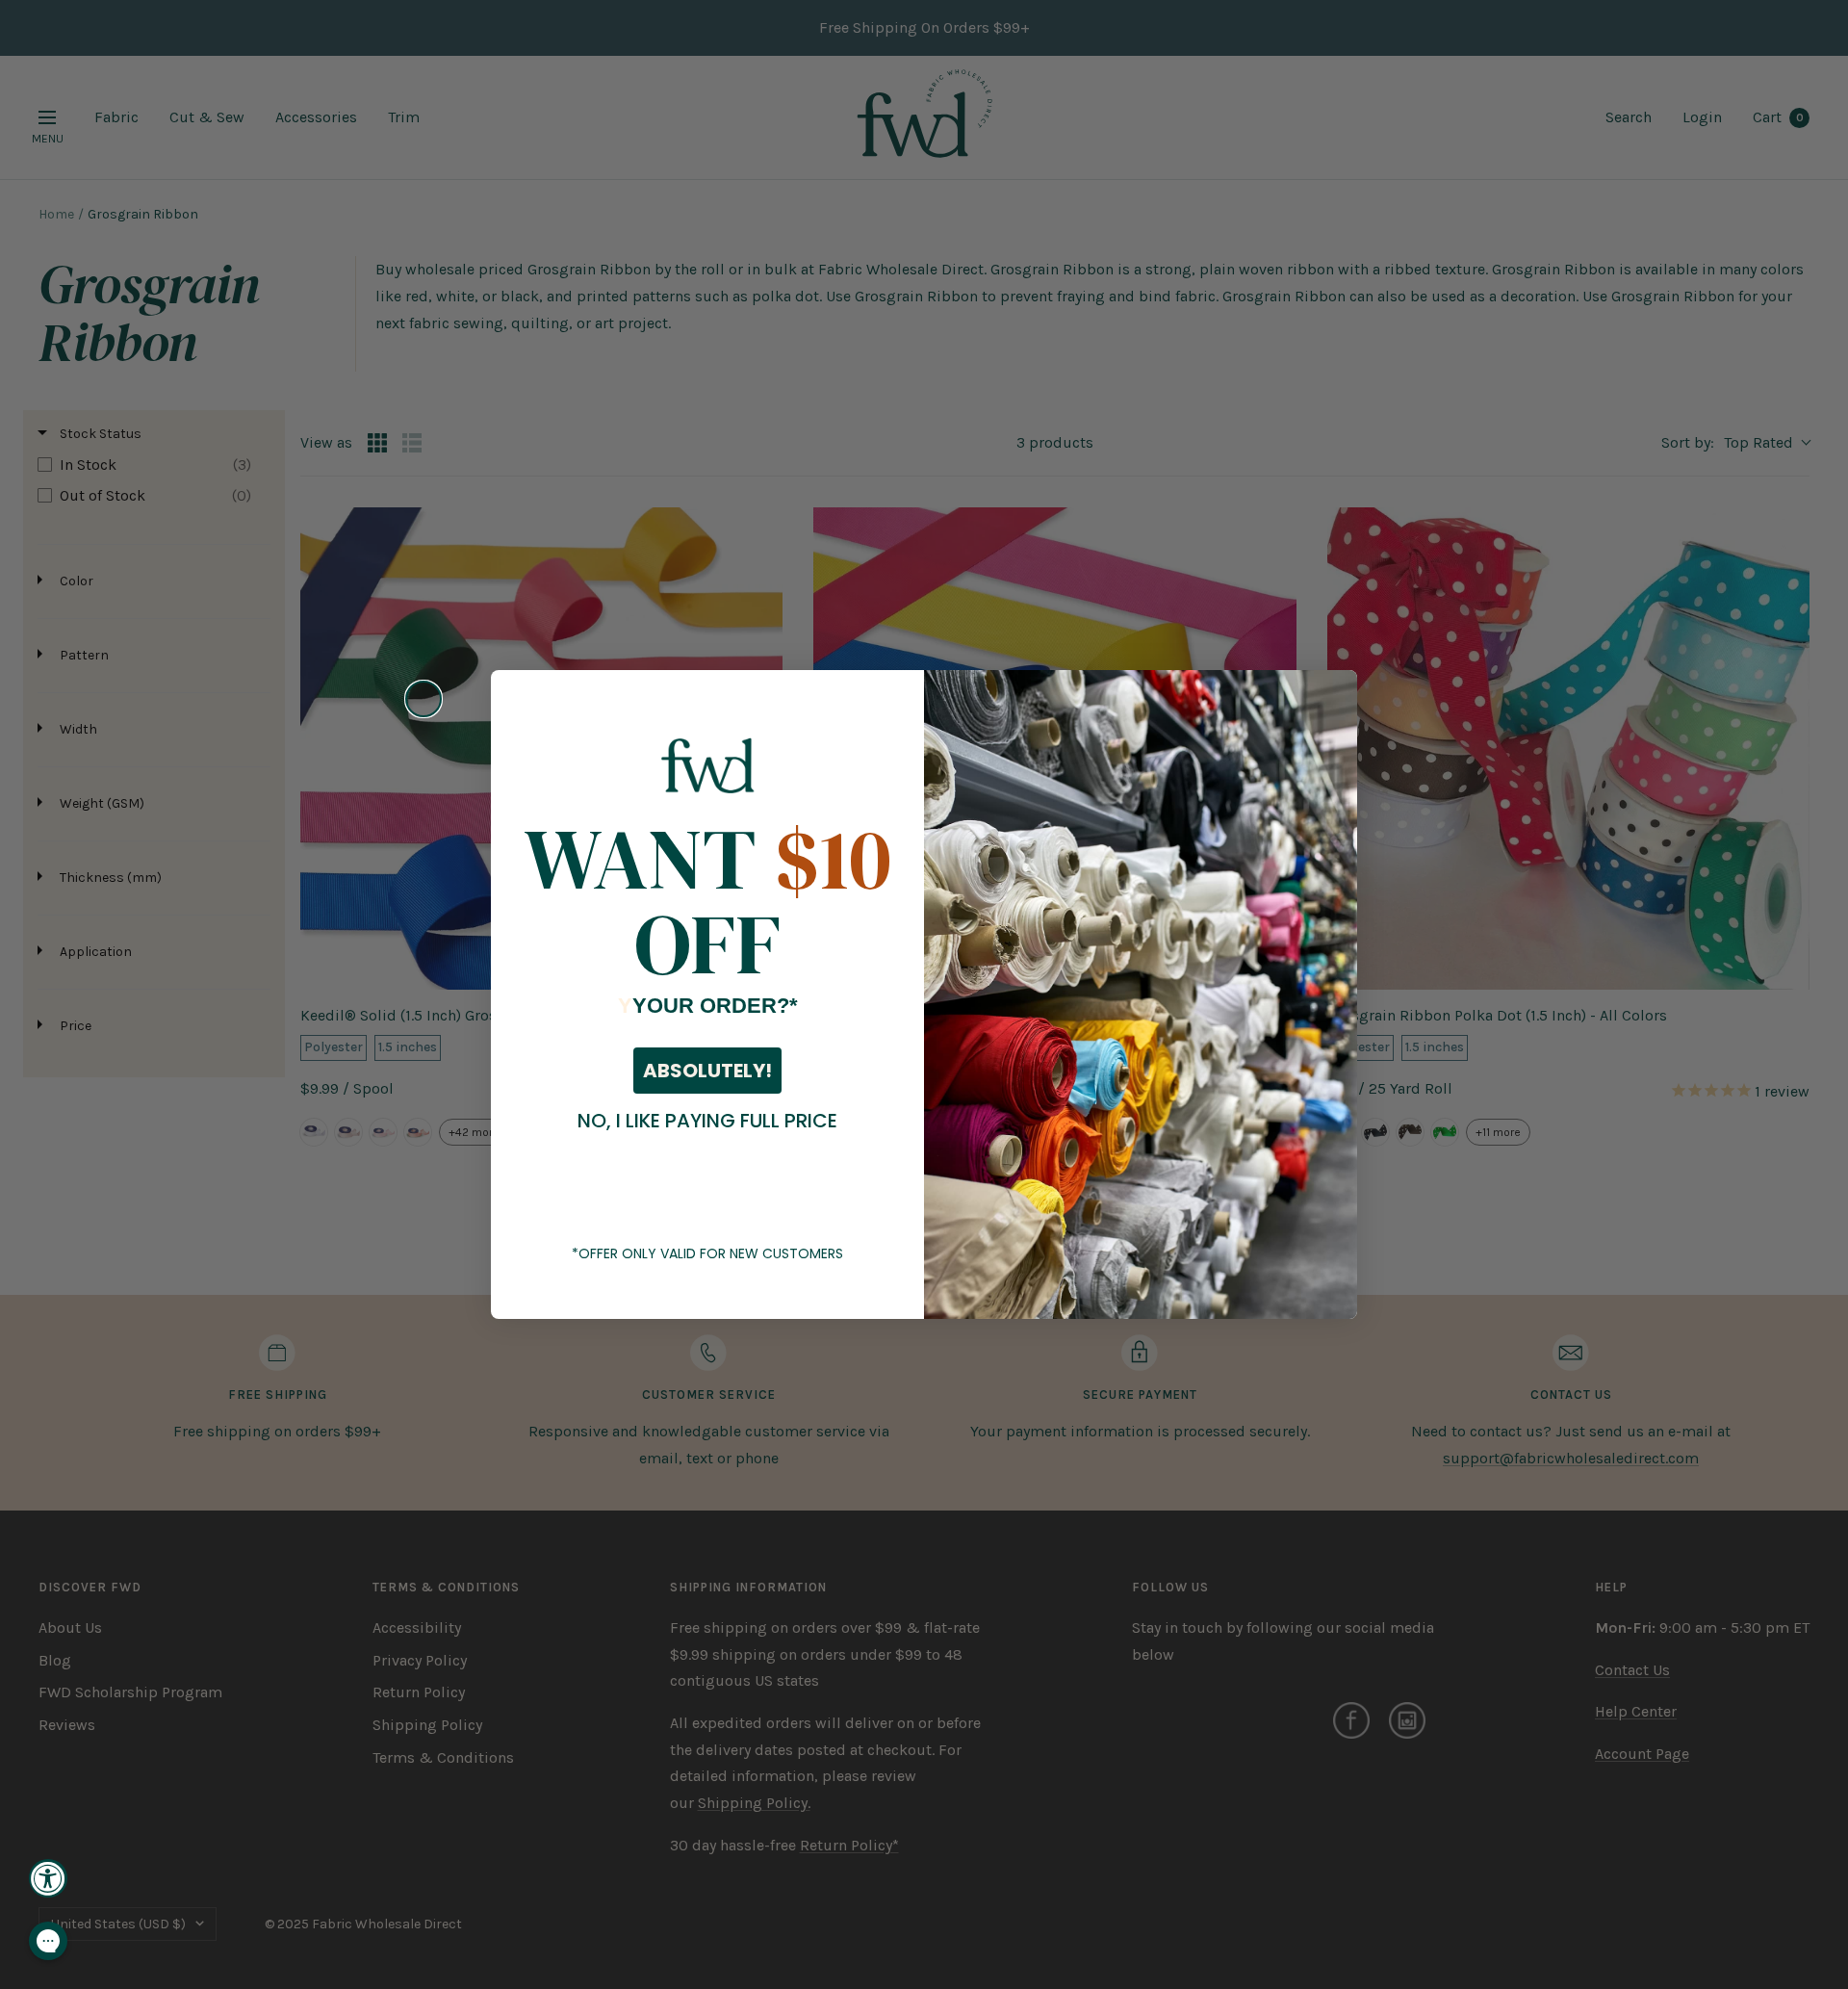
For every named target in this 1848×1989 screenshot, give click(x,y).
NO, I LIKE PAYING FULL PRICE (707, 1121)
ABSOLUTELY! (707, 1071)
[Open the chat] (48, 1941)
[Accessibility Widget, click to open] (48, 1878)
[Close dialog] (423, 699)
